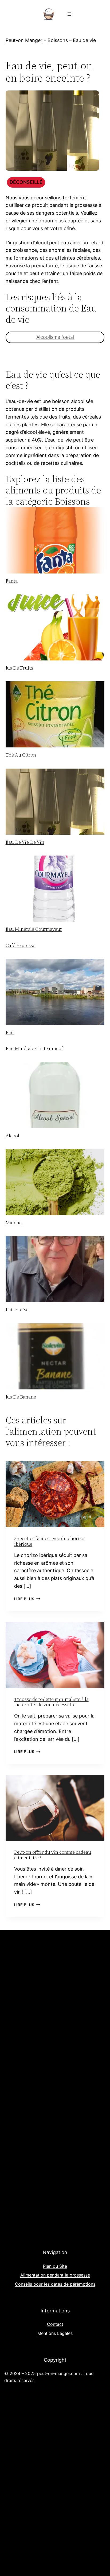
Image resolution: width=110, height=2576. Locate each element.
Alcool (12, 1136)
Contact (55, 2324)
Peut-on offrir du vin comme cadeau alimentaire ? (53, 1855)
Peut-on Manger (24, 40)
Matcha (14, 1223)
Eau (10, 1032)
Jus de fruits (19, 668)
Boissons (58, 40)
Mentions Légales (55, 2333)
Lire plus (27, 1599)
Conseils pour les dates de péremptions (55, 2284)
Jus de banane (21, 1397)
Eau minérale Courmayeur (34, 929)
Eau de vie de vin (25, 842)
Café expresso (21, 945)
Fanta (12, 581)
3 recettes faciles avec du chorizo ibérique (49, 1541)
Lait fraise (17, 1310)
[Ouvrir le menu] (69, 14)
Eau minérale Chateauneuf (34, 1048)
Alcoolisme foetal (55, 337)
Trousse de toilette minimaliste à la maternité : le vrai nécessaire (51, 1702)
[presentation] (55, 540)
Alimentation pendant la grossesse (55, 2275)
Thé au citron (21, 755)
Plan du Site (55, 2266)
